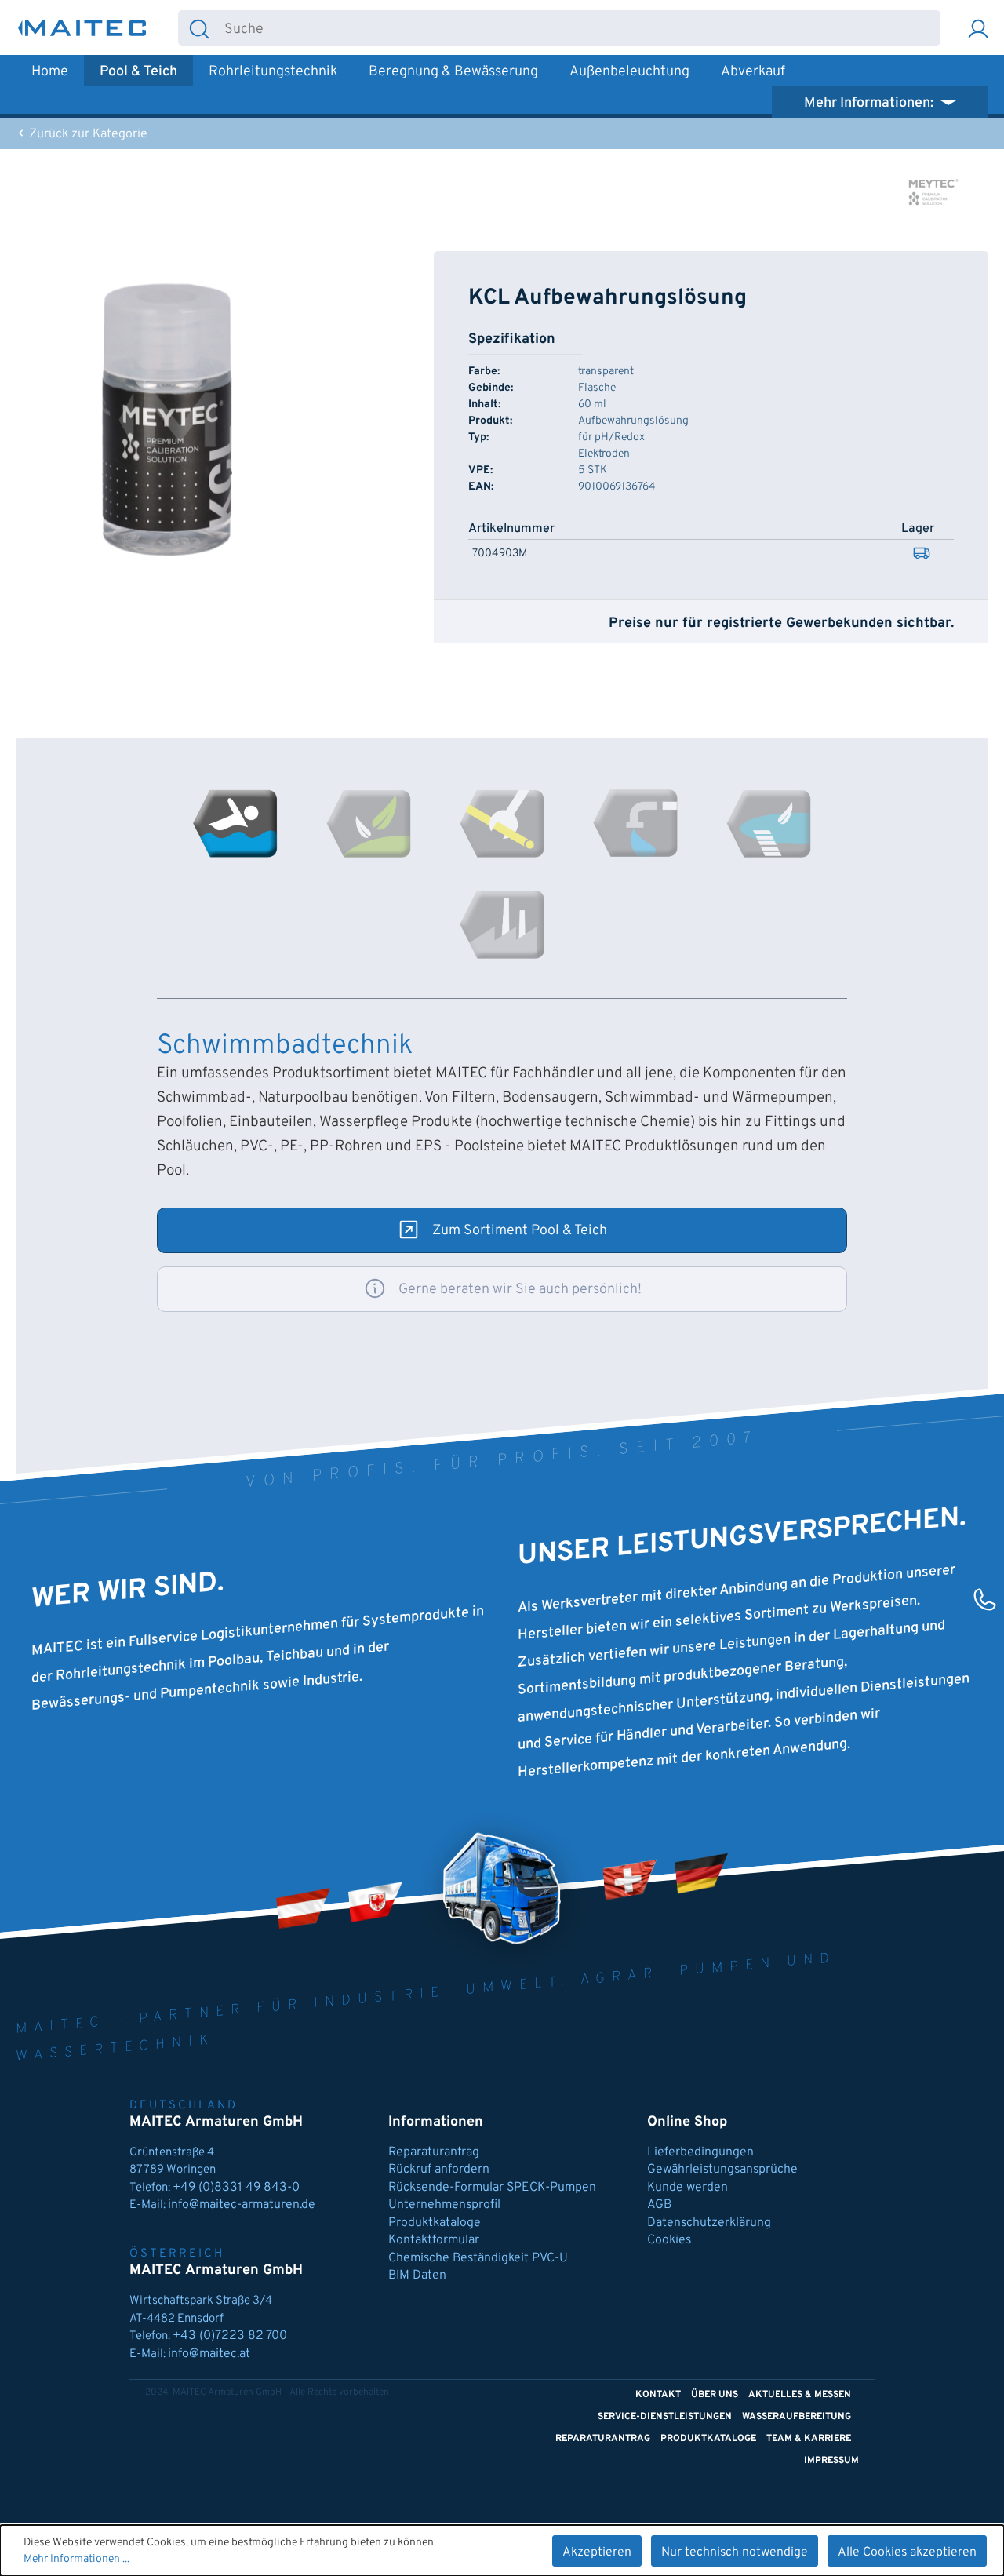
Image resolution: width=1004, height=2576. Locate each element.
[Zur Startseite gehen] (82, 28)
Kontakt (658, 2395)
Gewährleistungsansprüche (722, 2170)
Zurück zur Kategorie (87, 134)
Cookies (669, 2240)
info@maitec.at (209, 2354)
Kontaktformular (434, 2240)
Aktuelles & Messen (800, 2395)
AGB (659, 2205)
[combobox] (580, 28)
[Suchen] (199, 28)
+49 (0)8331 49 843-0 (238, 2188)
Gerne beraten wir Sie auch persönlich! (520, 1290)
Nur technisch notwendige (735, 2552)
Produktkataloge (435, 2223)
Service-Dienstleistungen (665, 2417)
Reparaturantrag (434, 2152)
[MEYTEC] (933, 192)
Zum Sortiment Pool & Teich (520, 1231)
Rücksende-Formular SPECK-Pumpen (492, 2188)
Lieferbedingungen (700, 2152)
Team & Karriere (809, 2439)
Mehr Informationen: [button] (870, 103)
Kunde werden (688, 2188)
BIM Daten (417, 2275)
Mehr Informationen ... (76, 2559)
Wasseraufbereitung (797, 2417)
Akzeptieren (597, 2552)
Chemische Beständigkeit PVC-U (478, 2258)
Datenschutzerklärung (709, 2223)
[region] (167, 420)
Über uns (715, 2395)
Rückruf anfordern (439, 2170)
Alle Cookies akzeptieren (907, 2552)
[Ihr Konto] (978, 28)
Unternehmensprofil (444, 2205)
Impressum (831, 2461)
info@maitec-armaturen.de (242, 2205)
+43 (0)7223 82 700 (230, 2336)
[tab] (235, 823)
